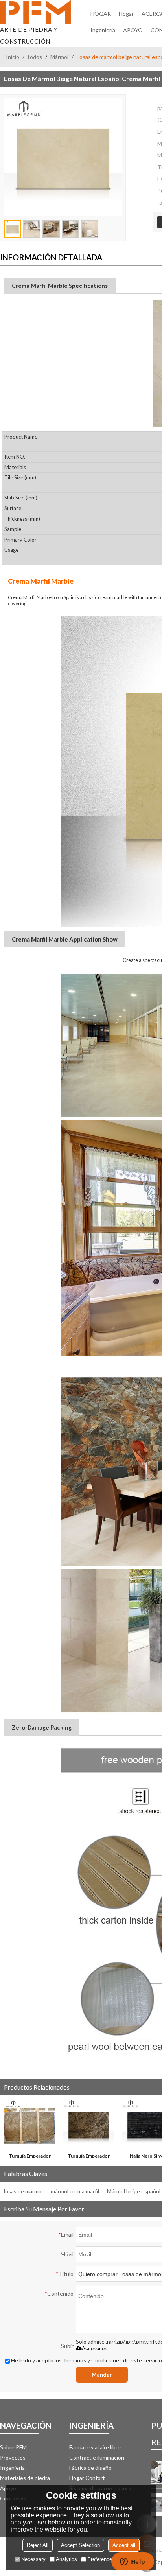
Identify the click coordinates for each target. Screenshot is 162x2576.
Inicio (13, 57)
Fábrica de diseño (90, 2468)
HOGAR (101, 14)
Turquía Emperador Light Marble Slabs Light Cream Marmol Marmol (29, 2157)
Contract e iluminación (97, 2457)
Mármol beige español (134, 2191)
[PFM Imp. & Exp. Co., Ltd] (35, 12)
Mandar (102, 2374)
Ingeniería (103, 30)
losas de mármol (23, 2191)
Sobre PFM (13, 2447)
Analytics (66, 2559)
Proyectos (13, 2457)
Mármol (59, 57)
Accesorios (95, 2348)
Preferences (101, 2559)
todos (35, 57)
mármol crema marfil (75, 2191)
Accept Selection (80, 2545)
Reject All (38, 2545)
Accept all (124, 2545)
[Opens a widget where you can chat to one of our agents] (133, 2562)
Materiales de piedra (25, 2478)
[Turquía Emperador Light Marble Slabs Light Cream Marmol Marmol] (29, 2125)
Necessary (33, 2559)
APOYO (133, 30)
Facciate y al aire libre (95, 2447)
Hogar (126, 14)
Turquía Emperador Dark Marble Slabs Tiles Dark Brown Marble (89, 2157)
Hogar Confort (87, 2478)
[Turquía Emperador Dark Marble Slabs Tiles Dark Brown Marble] (88, 2125)
